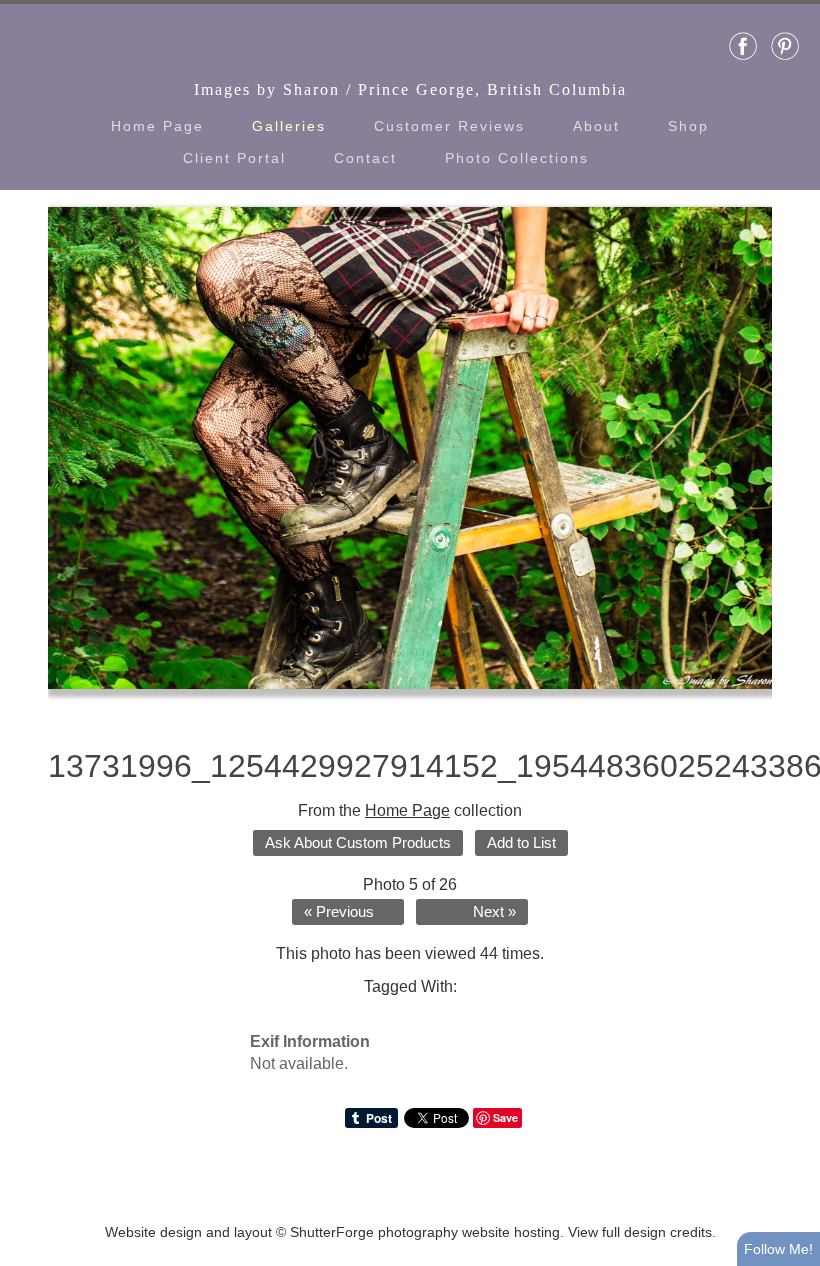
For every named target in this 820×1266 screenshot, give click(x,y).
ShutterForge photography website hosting (425, 1232)
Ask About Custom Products (358, 843)
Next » (494, 912)
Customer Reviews (449, 126)
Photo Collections (517, 158)
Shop (688, 126)
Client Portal (234, 158)
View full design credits (640, 1232)
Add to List (521, 843)
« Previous (339, 912)
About (596, 126)
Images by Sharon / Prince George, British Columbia (410, 89)
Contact (365, 158)
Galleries (289, 126)
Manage (793, 10)
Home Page (157, 126)
